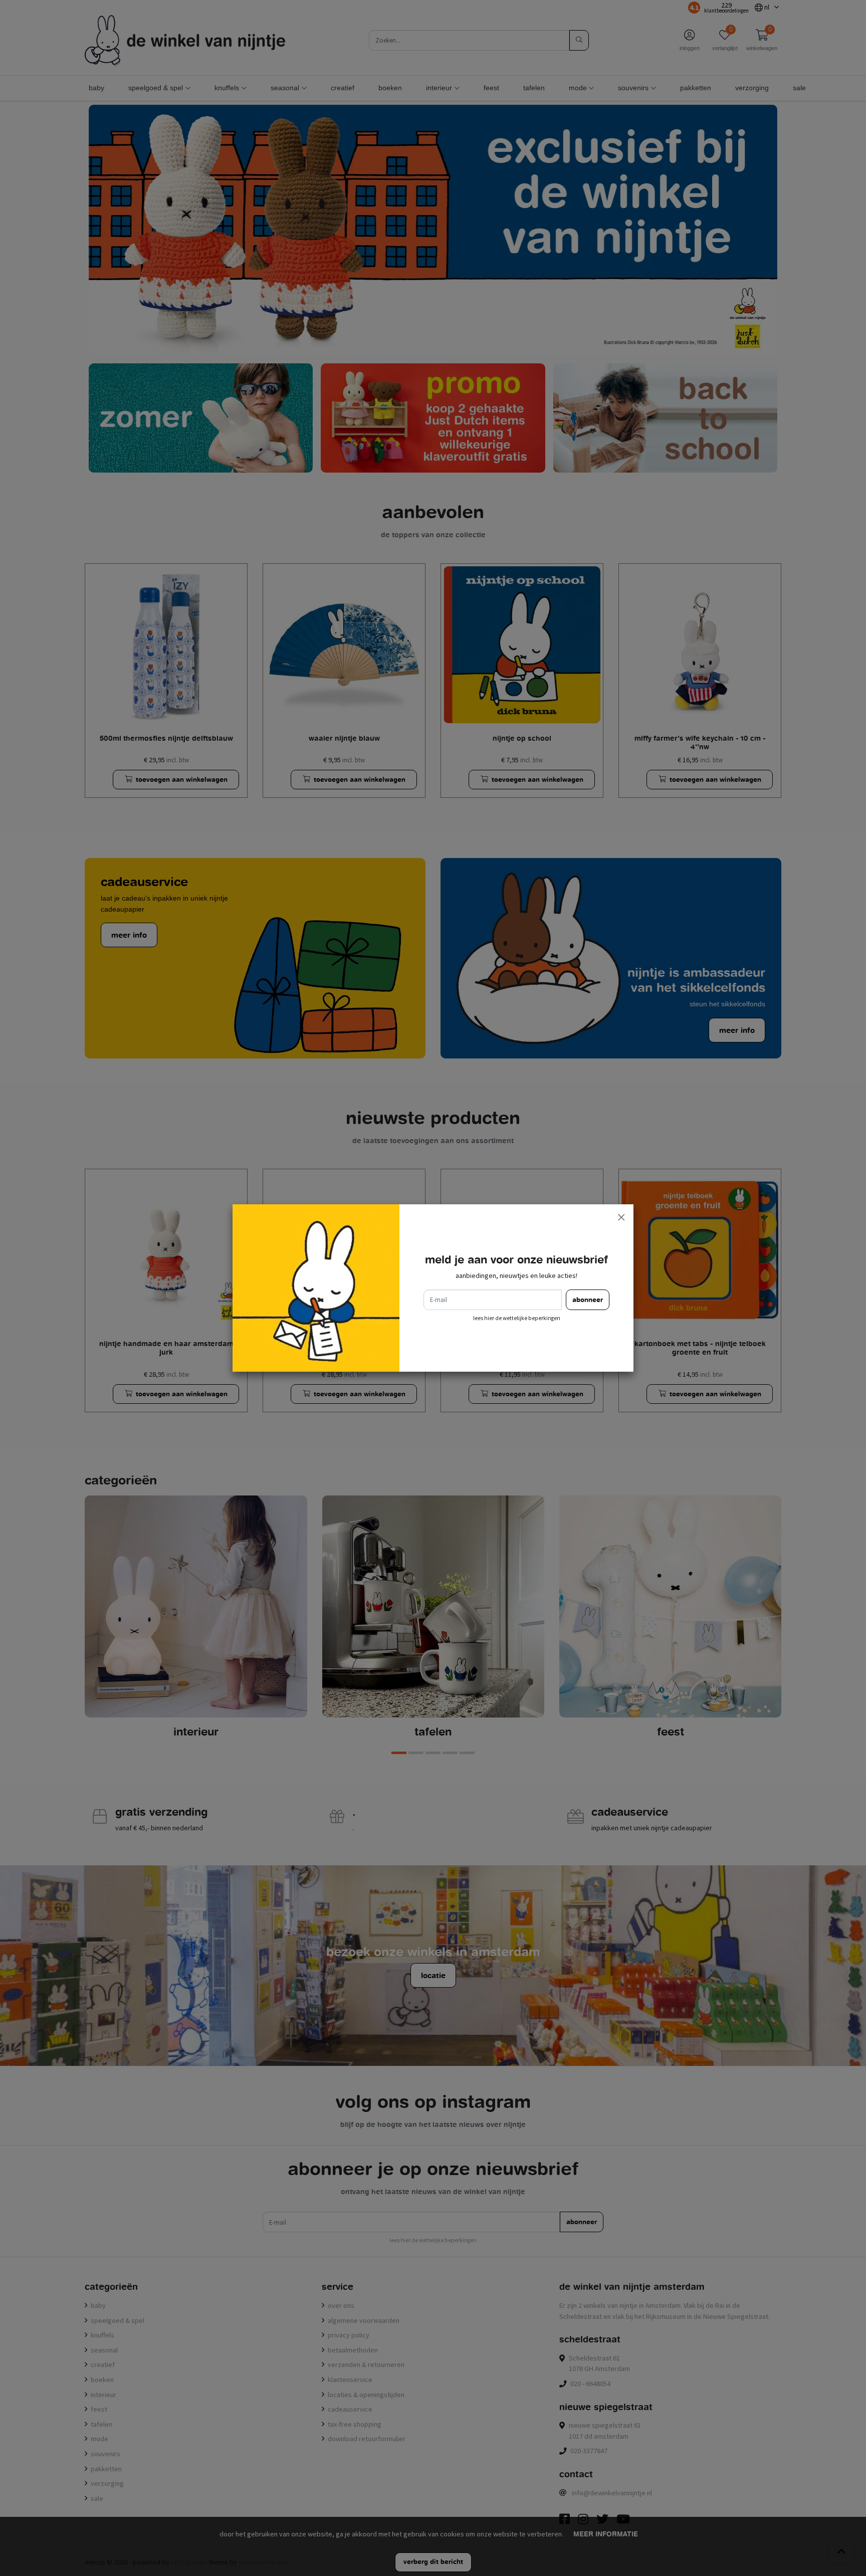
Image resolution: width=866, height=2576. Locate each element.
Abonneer (588, 1300)
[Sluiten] (621, 1217)
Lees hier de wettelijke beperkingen (517, 1318)
